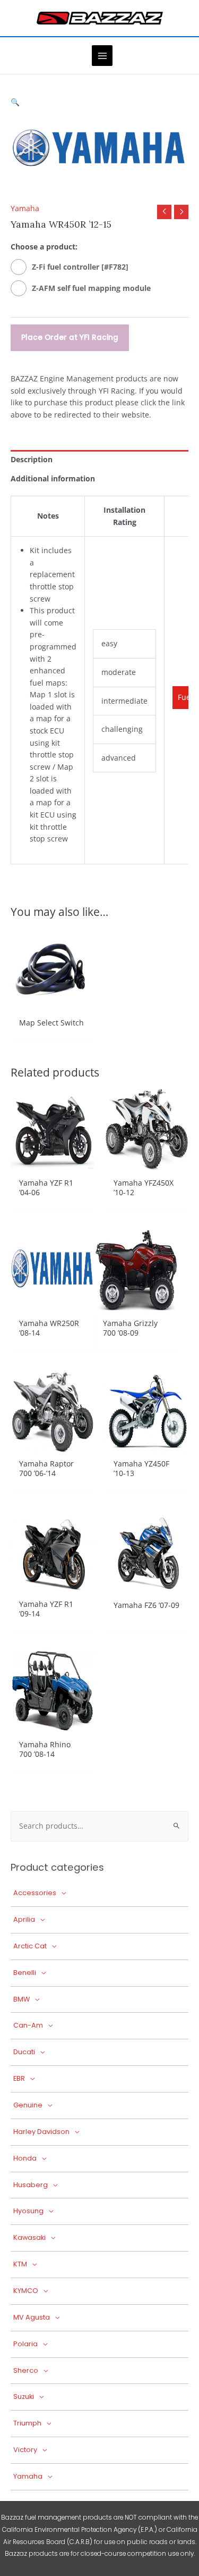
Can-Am (28, 2025)
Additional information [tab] (53, 478)
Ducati (24, 2052)
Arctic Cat (30, 1946)
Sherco (26, 2370)
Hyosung (28, 2211)
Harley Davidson (41, 2132)
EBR (19, 2078)
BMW (21, 1999)
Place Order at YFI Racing (70, 337)
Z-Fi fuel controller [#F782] (80, 267)
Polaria (25, 2344)
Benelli (25, 1973)
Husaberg (31, 2185)
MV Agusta (32, 2317)
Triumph (27, 2423)
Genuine (28, 2105)
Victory (25, 2450)
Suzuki (24, 2396)
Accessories (35, 1893)
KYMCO (26, 2291)
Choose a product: (44, 247)
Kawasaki (29, 2237)
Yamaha (25, 208)
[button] (15, 102)
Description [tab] (32, 459)
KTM (20, 2264)
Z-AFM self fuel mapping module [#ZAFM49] (91, 290)
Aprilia (24, 1919)
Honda (25, 2158)
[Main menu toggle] (102, 56)
